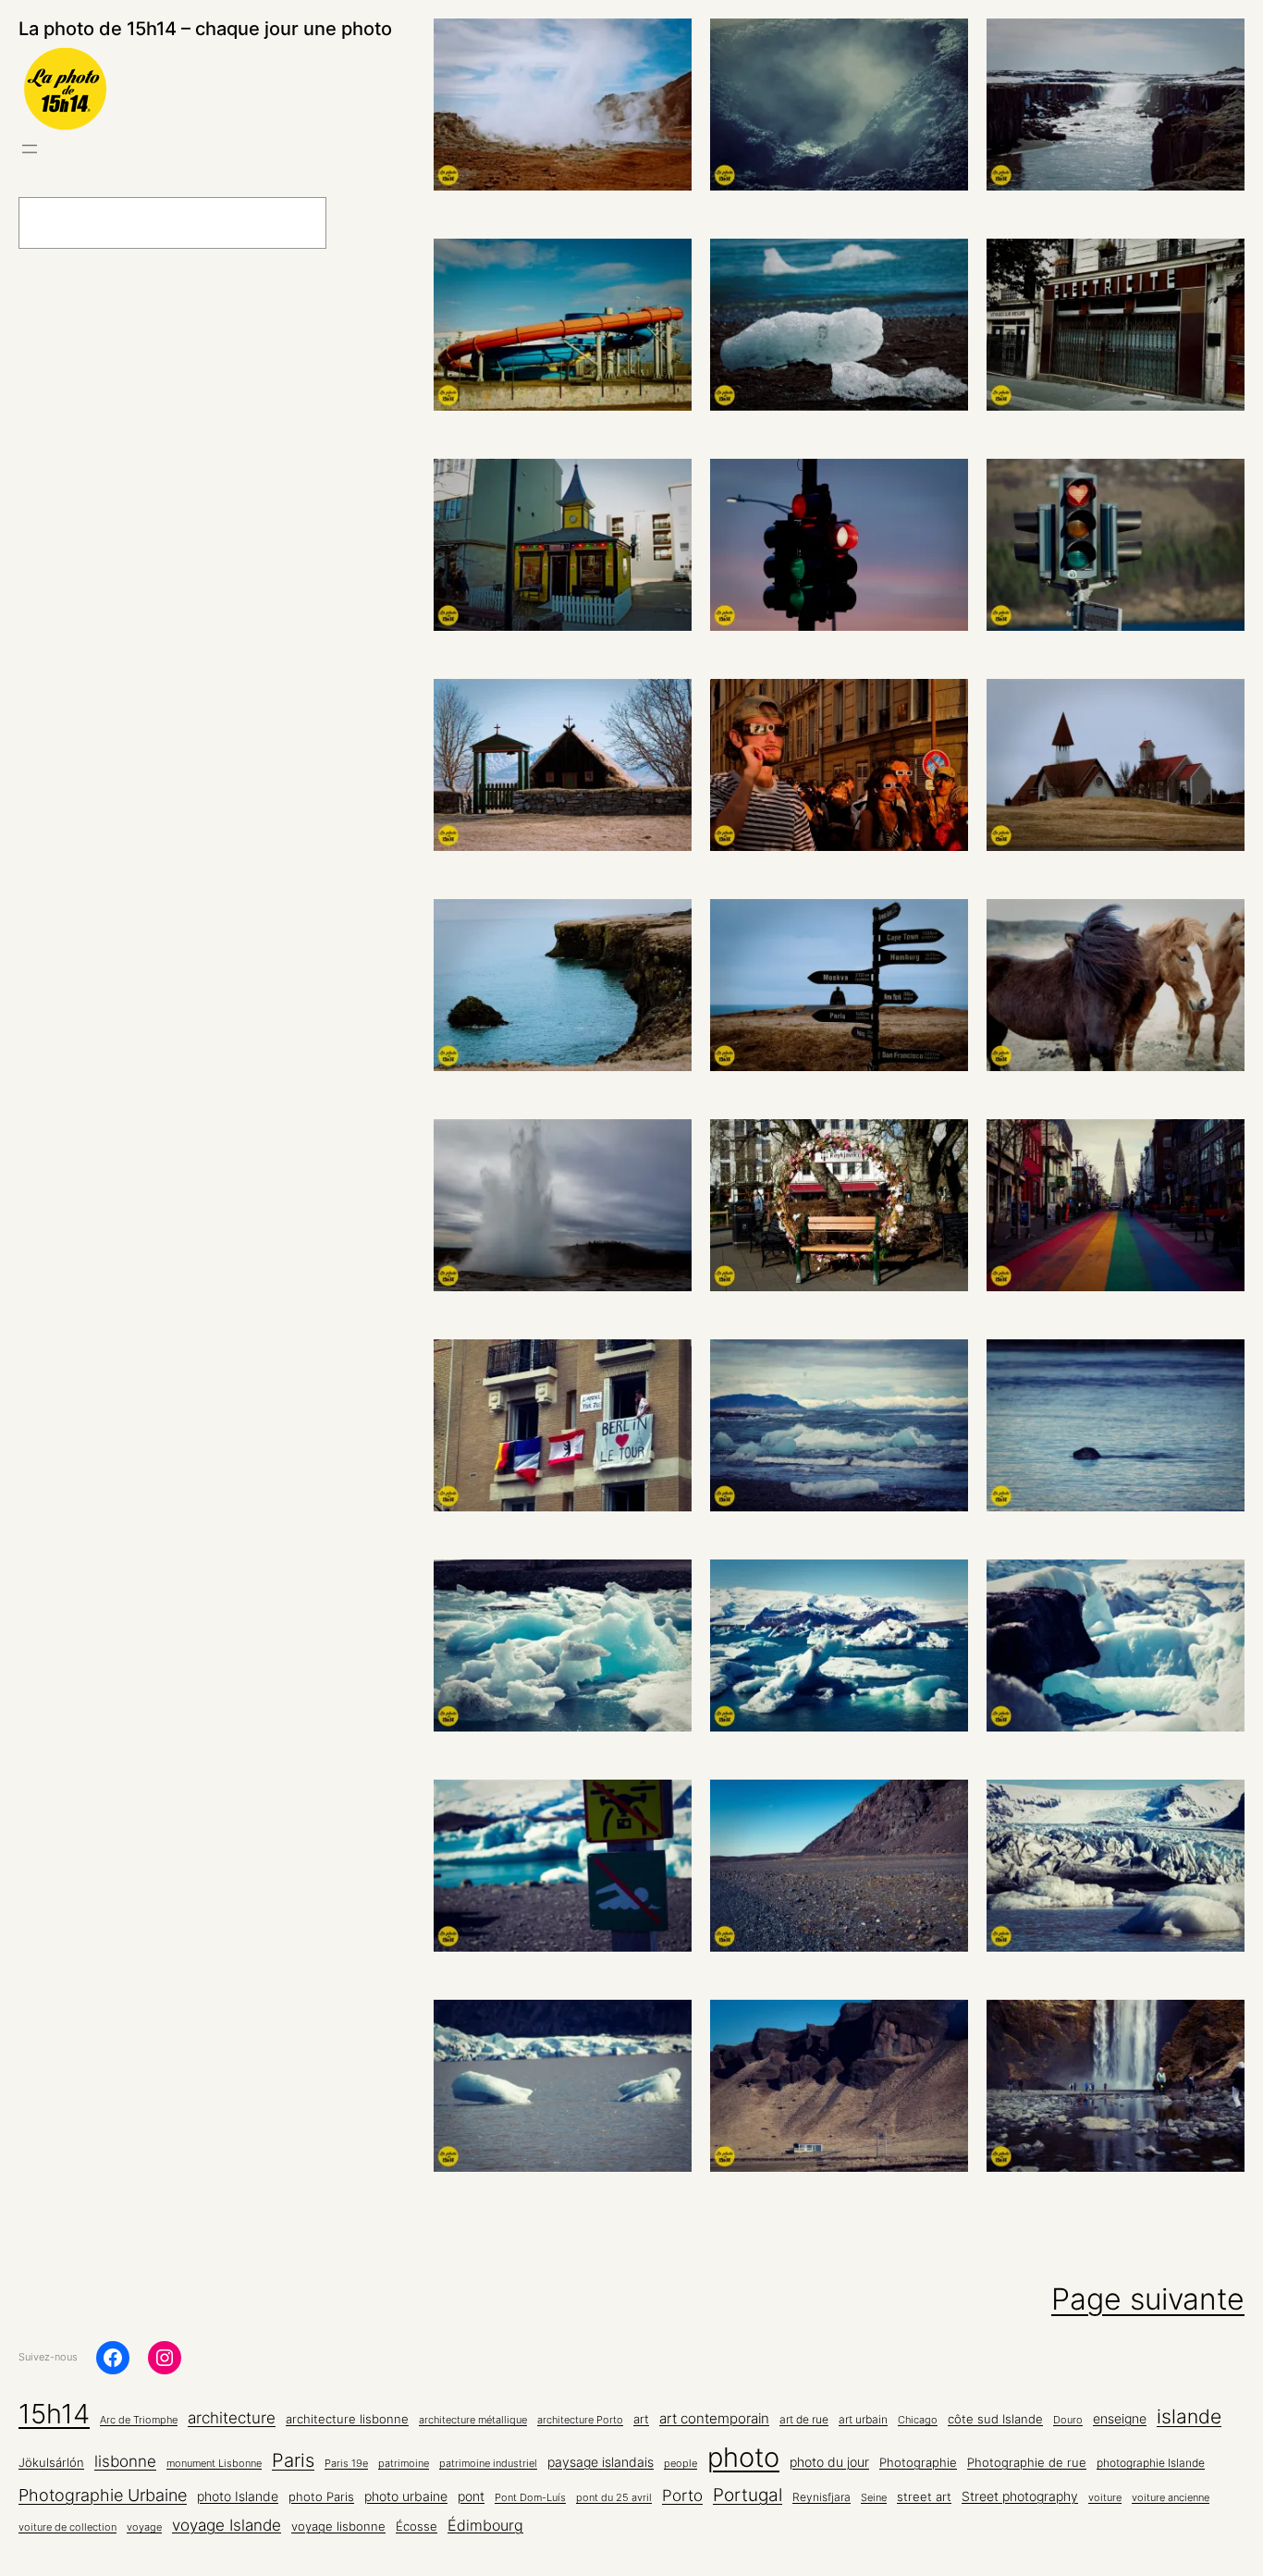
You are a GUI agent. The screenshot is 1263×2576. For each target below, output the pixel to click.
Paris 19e (346, 2464)
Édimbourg (485, 2525)
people (681, 2464)
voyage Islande (227, 2525)
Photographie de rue (1027, 2462)
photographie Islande (1151, 2463)
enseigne (1120, 2419)
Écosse (417, 2526)
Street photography (1020, 2496)
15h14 (54, 2414)
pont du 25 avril (614, 2498)
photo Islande (238, 2496)
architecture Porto (580, 2420)
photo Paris (321, 2497)
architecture (232, 2418)
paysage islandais (601, 2462)
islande (1189, 2416)
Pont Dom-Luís (530, 2498)
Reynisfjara (822, 2497)
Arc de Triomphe (139, 2420)
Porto (682, 2495)
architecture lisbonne (347, 2419)
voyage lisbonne (338, 2526)
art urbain (863, 2420)
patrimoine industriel (488, 2464)
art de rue (804, 2420)
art (641, 2419)
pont (471, 2496)
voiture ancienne (1171, 2498)
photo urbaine (406, 2496)
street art (924, 2497)
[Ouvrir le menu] (30, 149)
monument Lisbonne (214, 2464)
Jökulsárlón (51, 2463)
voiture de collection (67, 2527)
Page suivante (1148, 2299)
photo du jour (829, 2462)
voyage (144, 2527)
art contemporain (714, 2418)
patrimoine (404, 2464)
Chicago (918, 2420)
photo (743, 2457)
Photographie (918, 2462)
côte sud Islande (995, 2419)
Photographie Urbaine (103, 2495)
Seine (874, 2498)
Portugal (748, 2495)
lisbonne (125, 2461)
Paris (293, 2460)
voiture (1105, 2498)
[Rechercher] (374, 223)
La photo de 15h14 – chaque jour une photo (205, 29)
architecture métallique (473, 2420)
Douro (1068, 2420)
